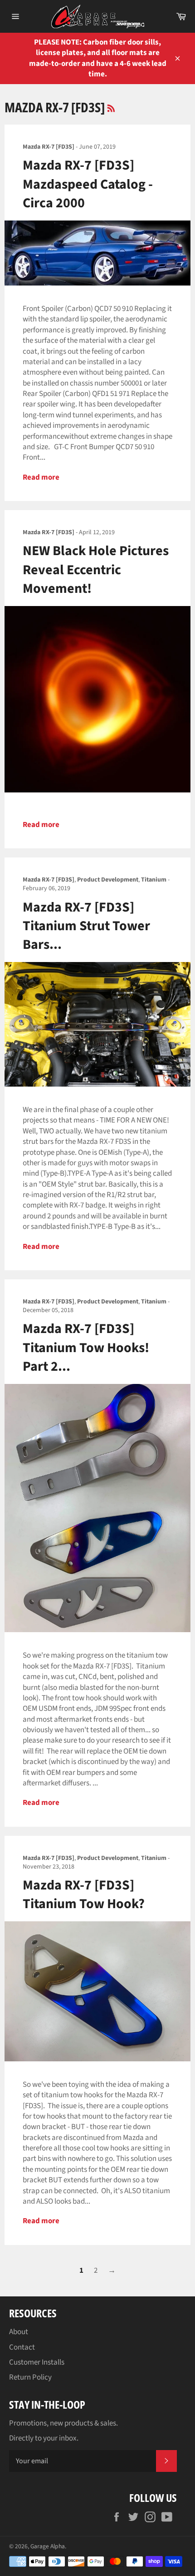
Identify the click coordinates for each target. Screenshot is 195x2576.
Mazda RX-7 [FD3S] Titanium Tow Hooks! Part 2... (86, 1348)
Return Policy (30, 2377)
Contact (22, 2347)
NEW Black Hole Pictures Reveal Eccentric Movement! (96, 570)
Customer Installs (37, 2362)
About (19, 2332)
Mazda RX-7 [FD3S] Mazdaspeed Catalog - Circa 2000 (88, 184)
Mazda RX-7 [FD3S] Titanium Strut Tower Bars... (86, 926)
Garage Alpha (48, 2546)
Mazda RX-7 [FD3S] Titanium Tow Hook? (84, 1894)
